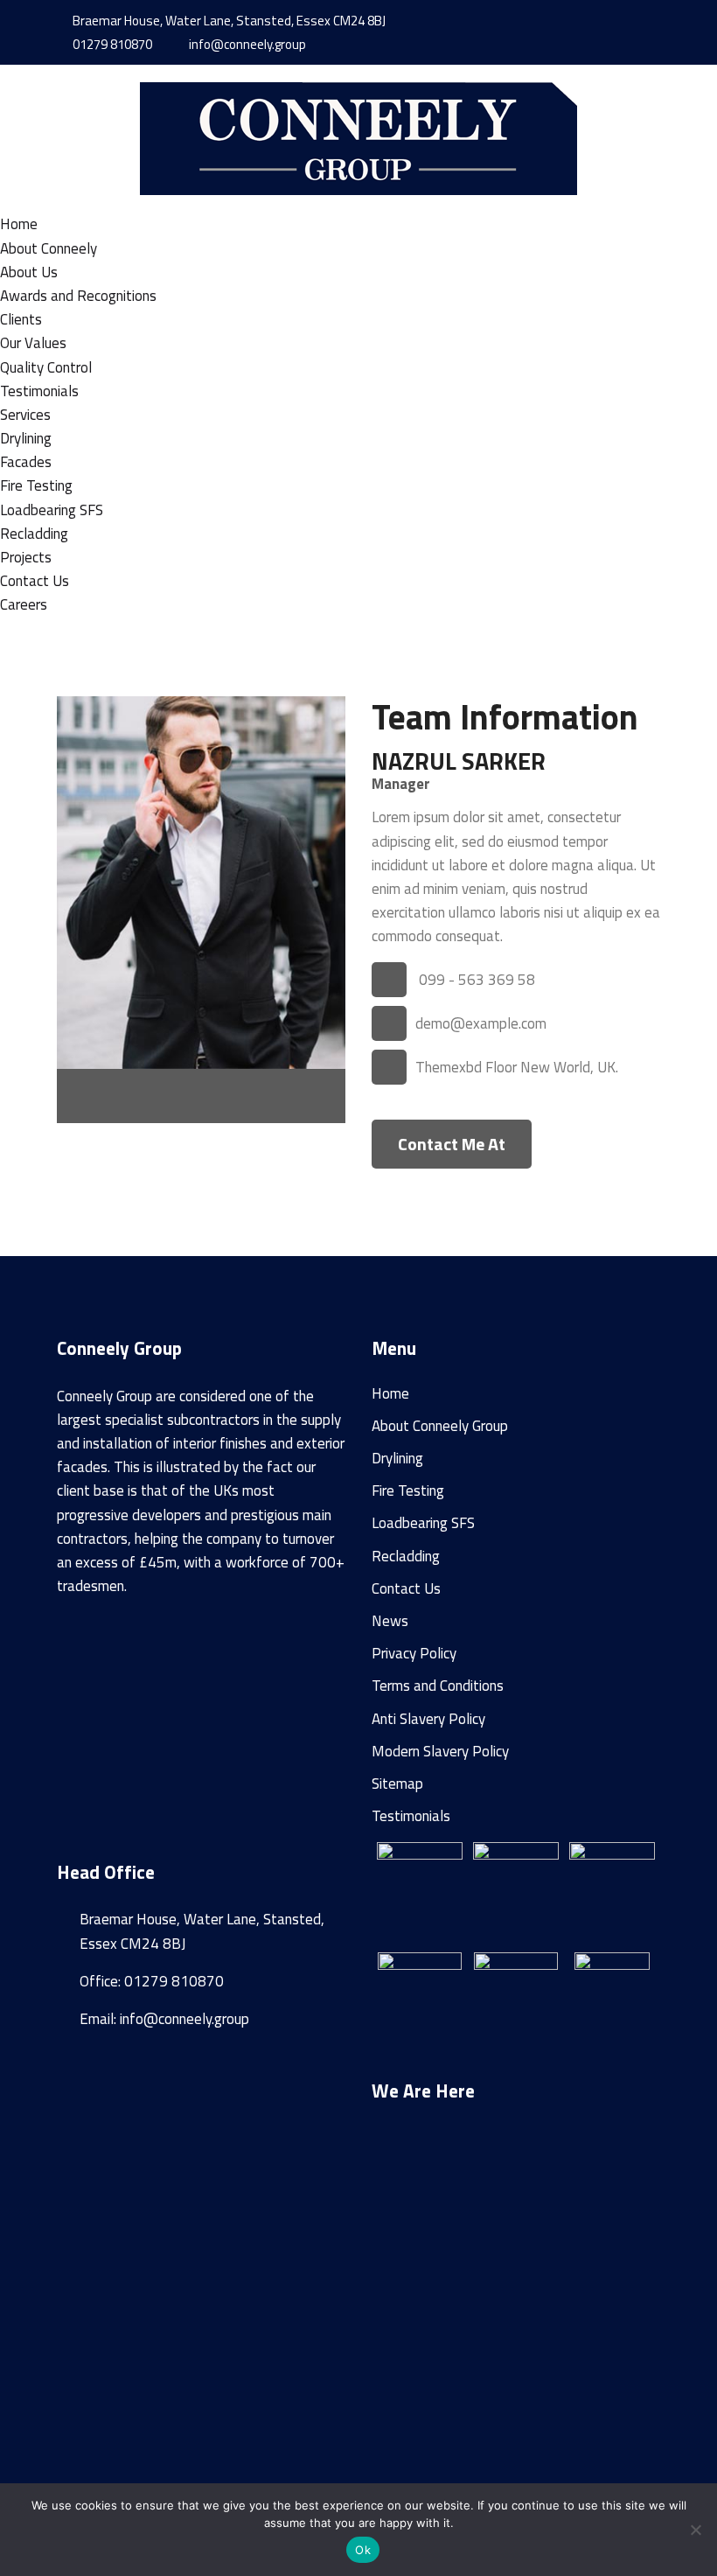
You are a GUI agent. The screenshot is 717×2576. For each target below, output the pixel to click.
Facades (26, 462)
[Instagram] (589, 21)
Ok (363, 2550)
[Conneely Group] (358, 137)
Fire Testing (36, 485)
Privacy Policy (414, 1653)
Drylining (26, 438)
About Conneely (49, 248)
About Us (29, 272)
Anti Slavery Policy (428, 1719)
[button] (516, 2335)
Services (25, 415)
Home (19, 224)
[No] (695, 2530)
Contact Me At (452, 1144)
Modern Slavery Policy (440, 1751)
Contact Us (35, 581)
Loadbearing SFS (52, 510)
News (390, 1621)
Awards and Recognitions (78, 296)
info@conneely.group (246, 44)
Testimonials (39, 391)
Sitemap (397, 1784)
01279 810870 (111, 44)
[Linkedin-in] (613, 21)
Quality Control (46, 367)
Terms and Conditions (438, 1686)
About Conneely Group (440, 1426)
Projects (26, 557)
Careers (24, 604)
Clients (21, 319)
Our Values (33, 343)
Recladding (34, 534)
